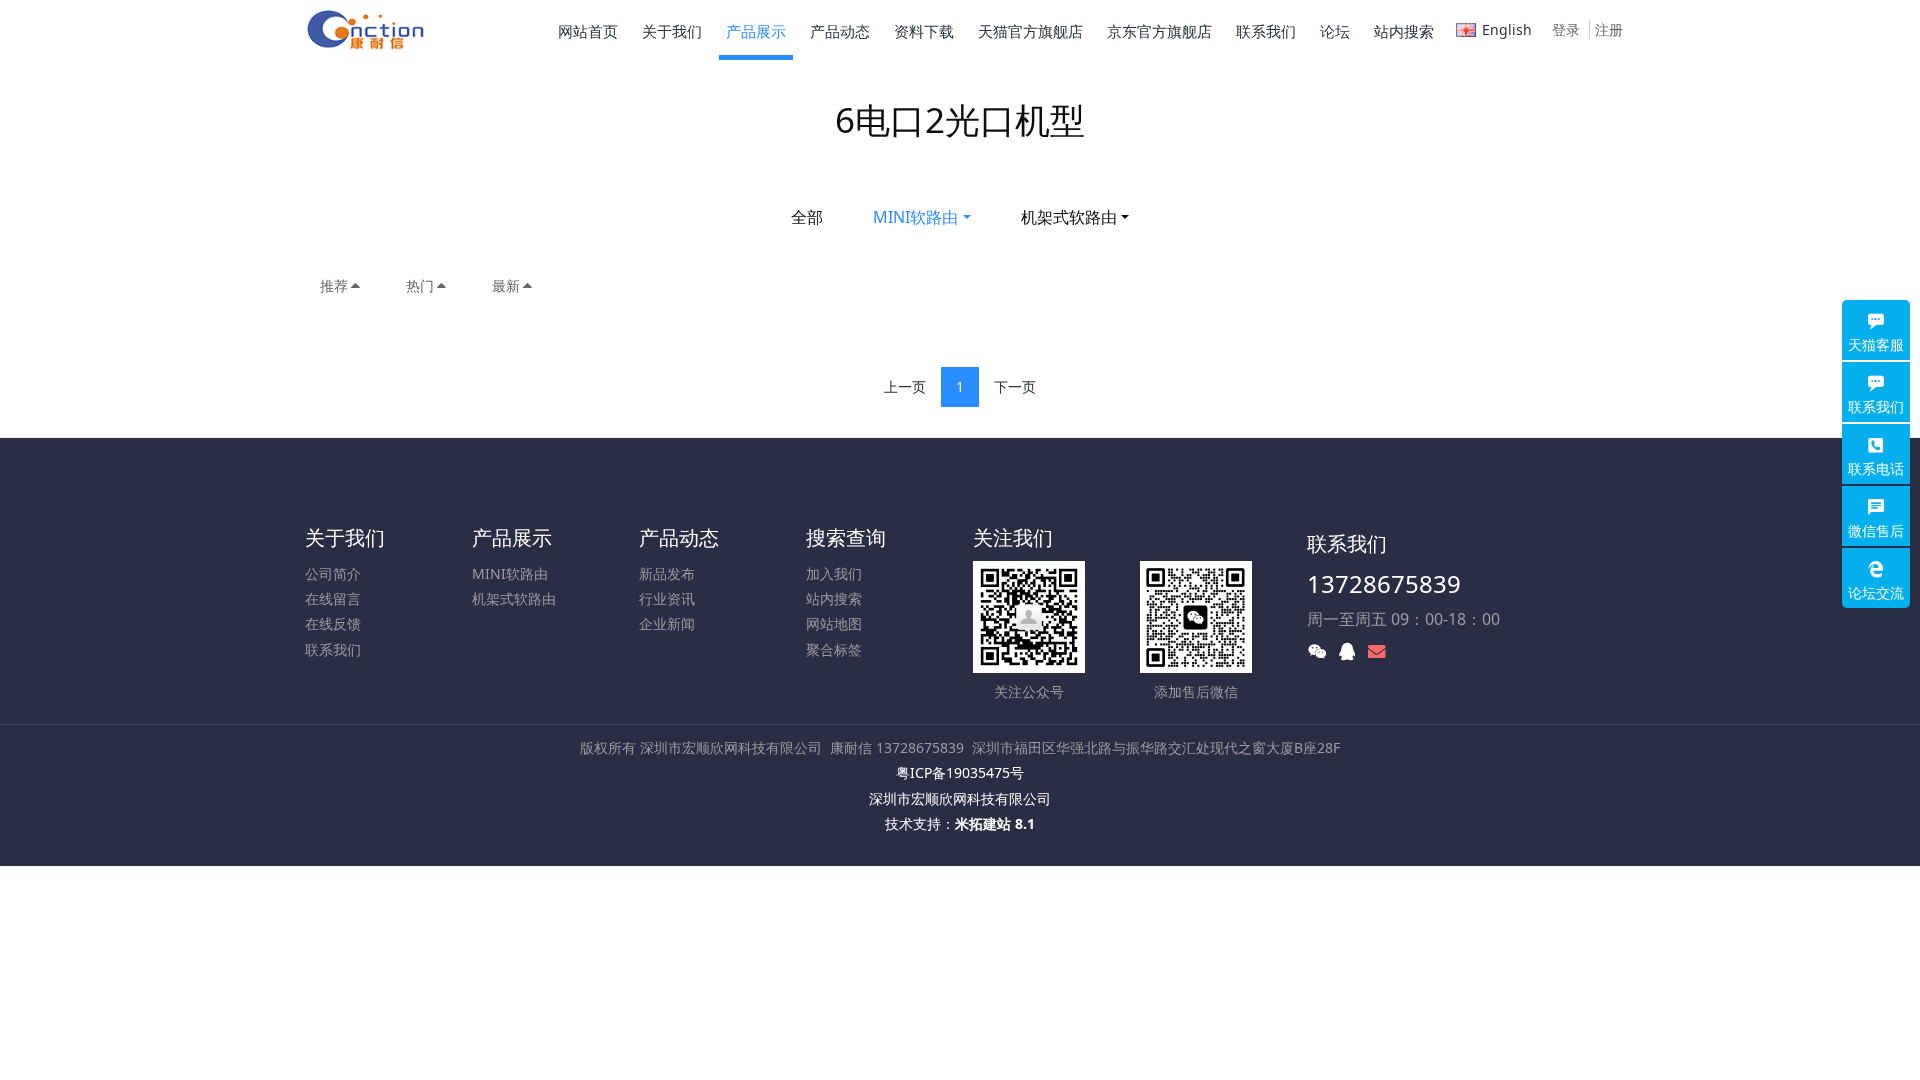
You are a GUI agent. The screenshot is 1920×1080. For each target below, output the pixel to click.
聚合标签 (834, 649)
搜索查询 (846, 537)
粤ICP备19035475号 (960, 772)
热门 (420, 285)
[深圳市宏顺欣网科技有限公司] (367, 30)
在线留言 (333, 598)
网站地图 (834, 623)
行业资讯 (667, 598)
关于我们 (345, 537)
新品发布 (667, 573)
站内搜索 (834, 598)
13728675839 (1384, 583)
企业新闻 (667, 623)
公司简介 (333, 573)
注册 (1609, 29)
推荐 (334, 285)
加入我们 (834, 573)
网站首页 (588, 31)
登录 (1566, 29)
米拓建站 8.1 (995, 823)
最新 (506, 285)
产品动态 (679, 537)
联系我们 (333, 649)
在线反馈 (333, 623)
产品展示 (512, 537)
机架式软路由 (1069, 217)
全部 (807, 217)
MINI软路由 (915, 217)
